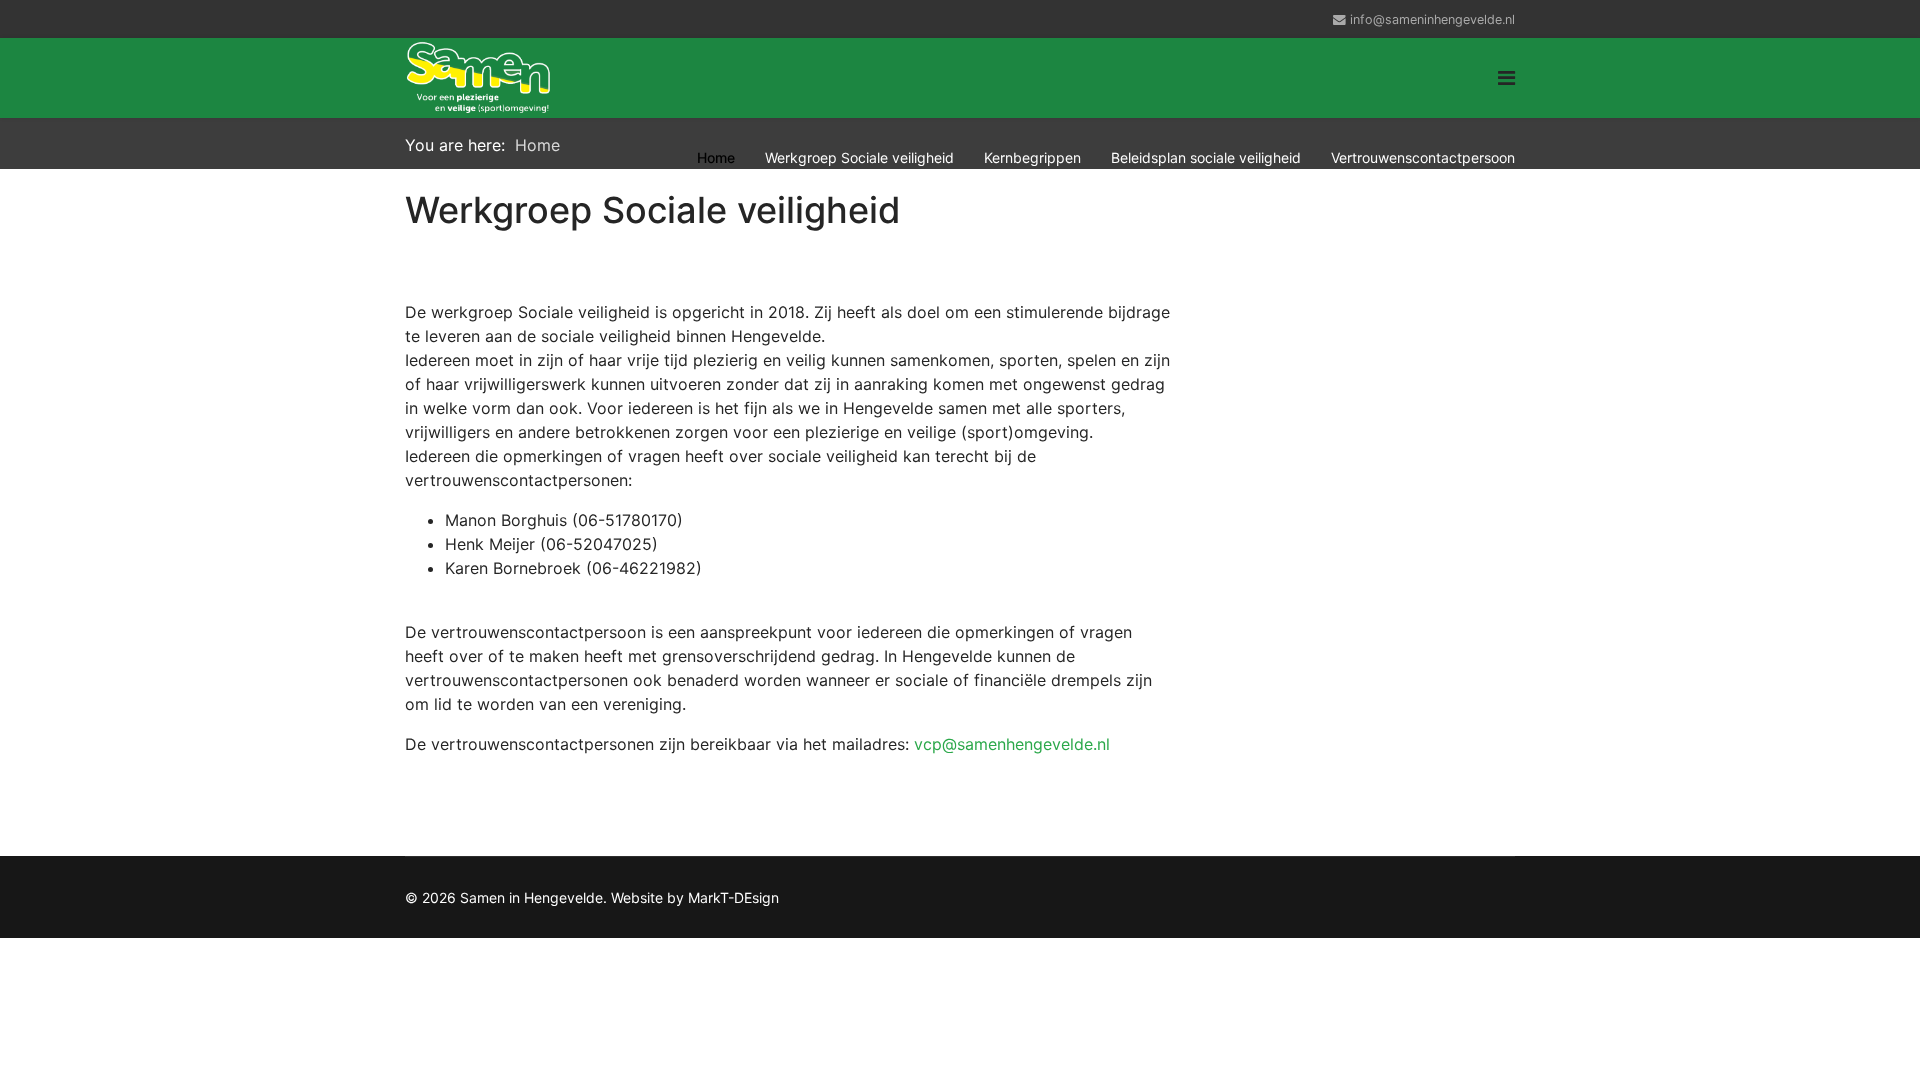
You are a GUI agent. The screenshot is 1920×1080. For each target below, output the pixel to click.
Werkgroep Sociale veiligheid (859, 157)
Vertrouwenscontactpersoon (1423, 157)
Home (716, 157)
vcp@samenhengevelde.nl (1012, 744)
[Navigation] (1506, 78)
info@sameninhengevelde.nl (1432, 19)
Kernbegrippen (1032, 157)
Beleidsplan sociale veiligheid (1206, 157)
